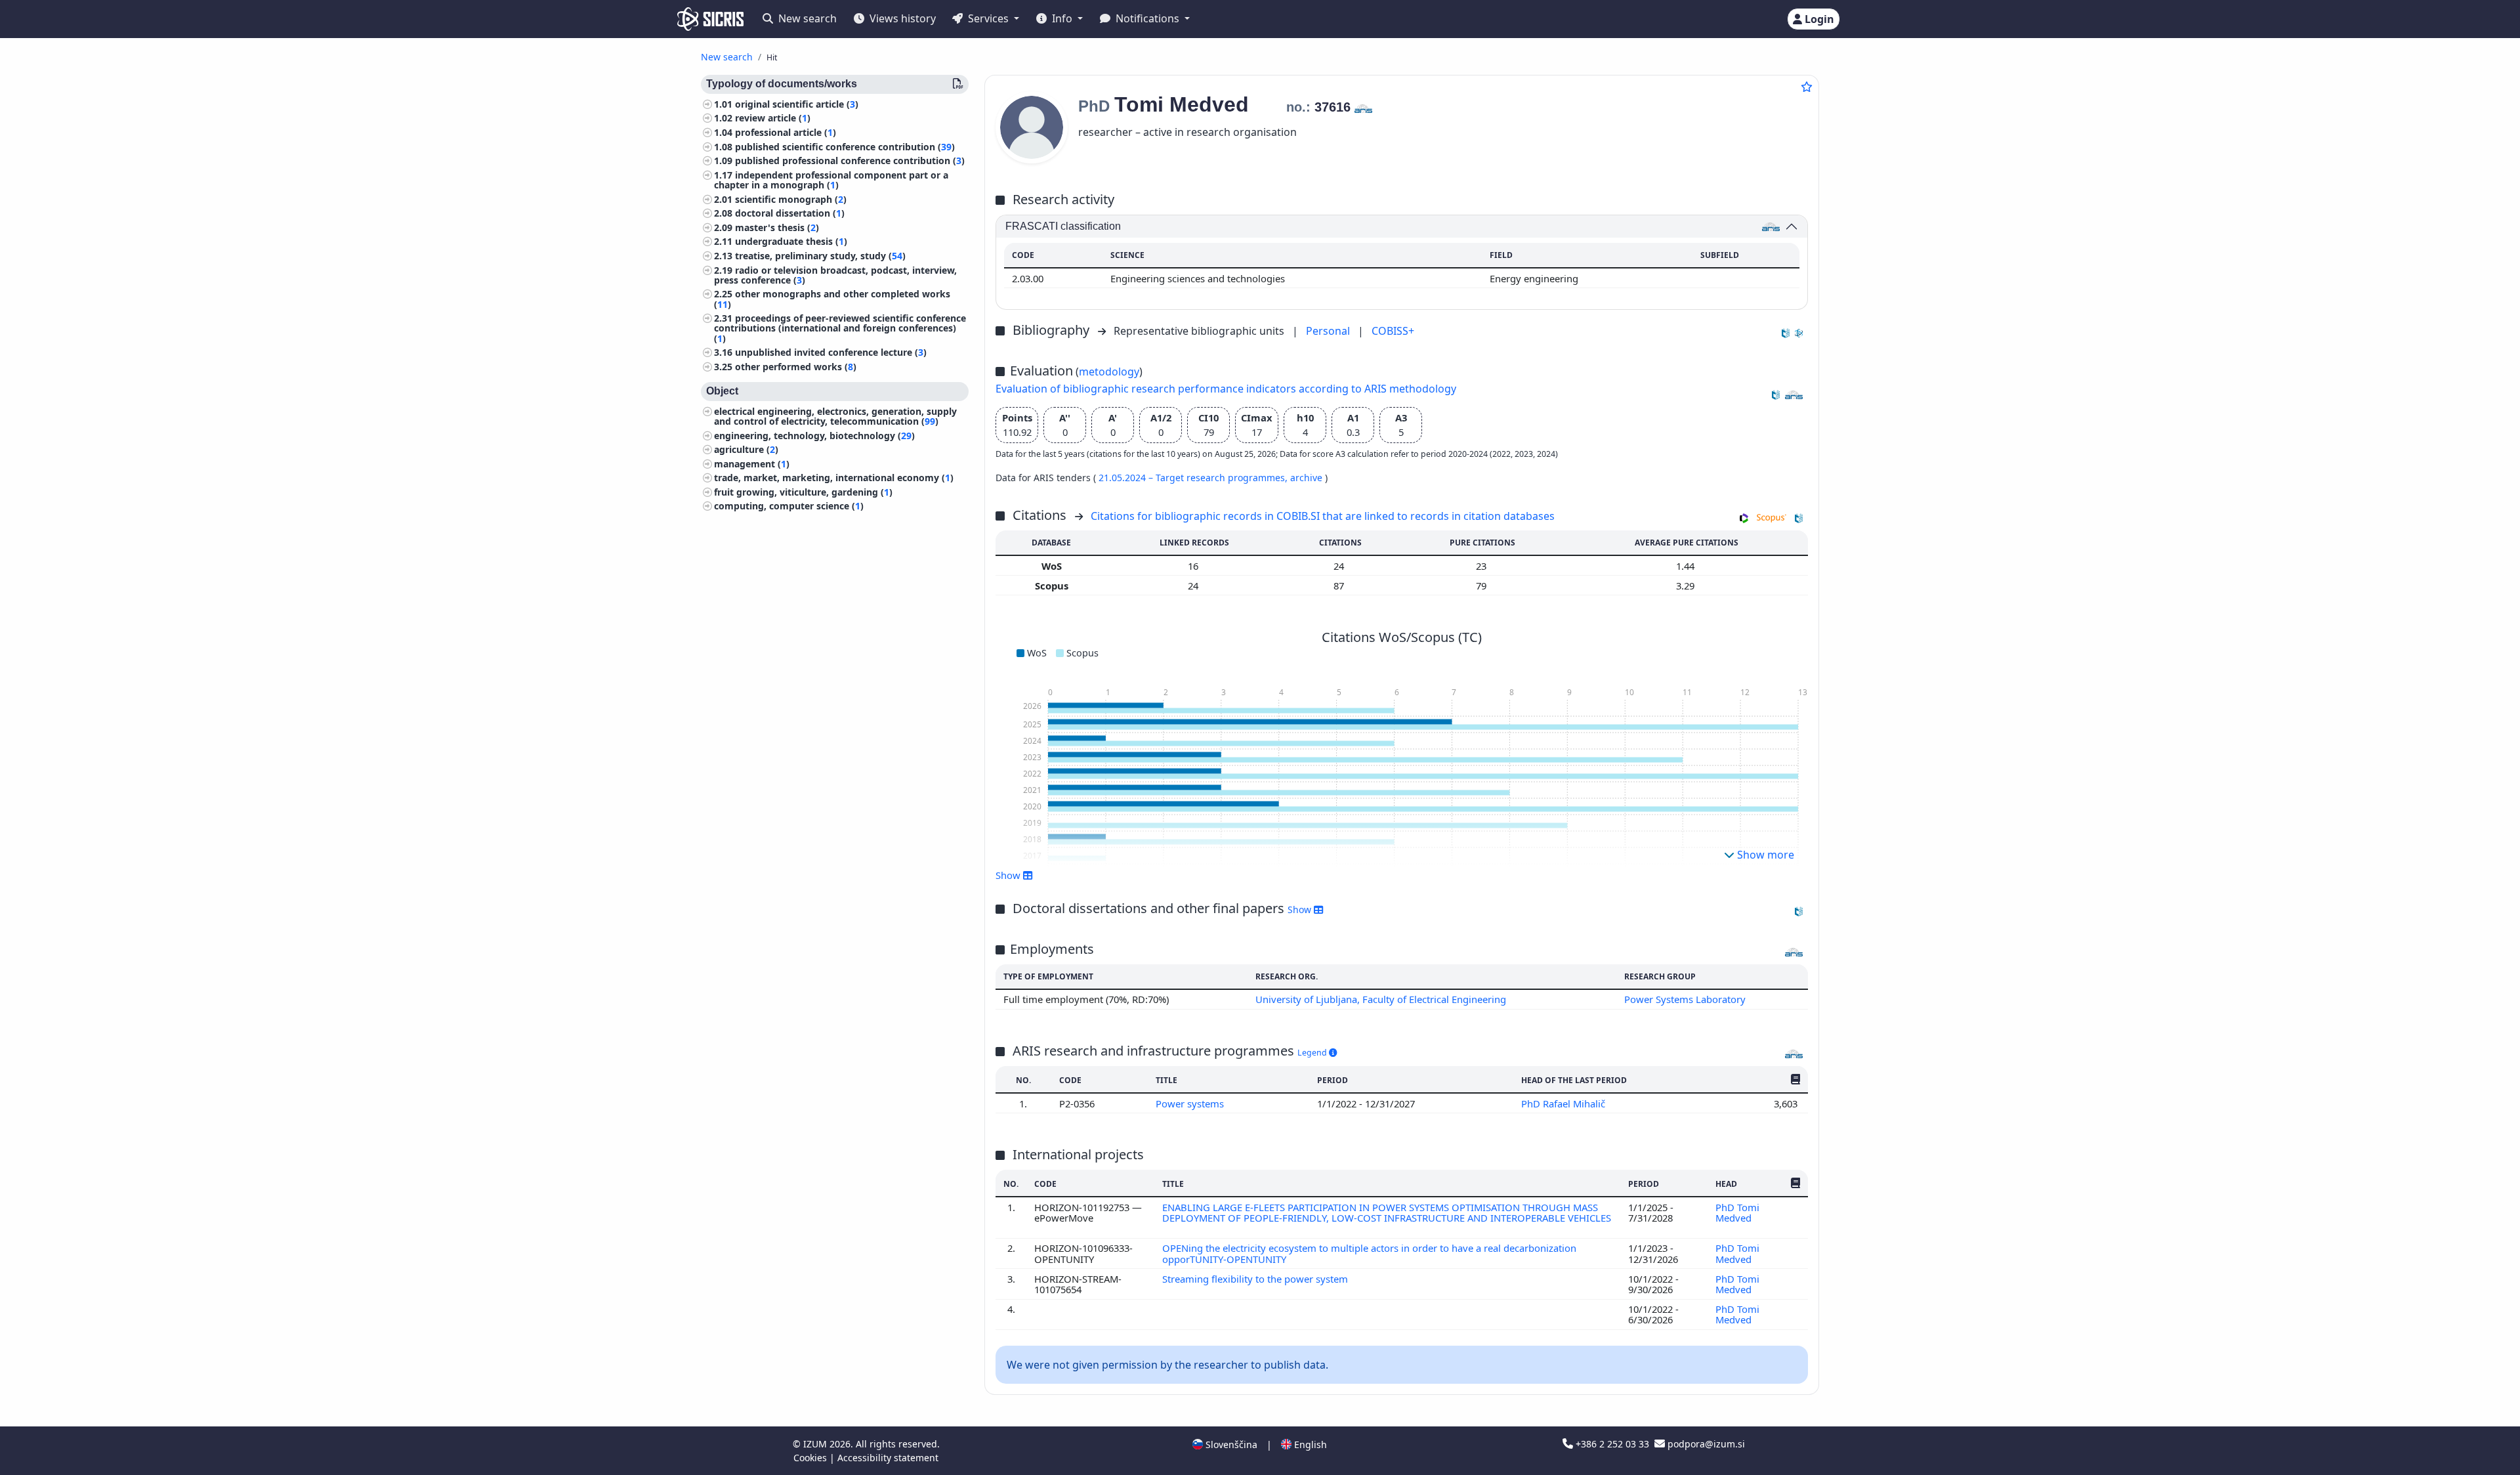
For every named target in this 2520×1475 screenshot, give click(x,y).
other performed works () (796, 367)
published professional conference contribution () (850, 161)
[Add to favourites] (1807, 87)
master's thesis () (777, 227)
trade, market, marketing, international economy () (834, 478)
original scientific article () (797, 104)
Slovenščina (1230, 1444)
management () (752, 464)
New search (806, 18)
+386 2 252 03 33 (1612, 1444)
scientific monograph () (791, 199)
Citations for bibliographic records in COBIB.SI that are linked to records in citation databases (1323, 516)
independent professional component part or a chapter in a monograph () (831, 180)
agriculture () (746, 450)
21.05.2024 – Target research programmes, (1194, 478)
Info (1062, 18)
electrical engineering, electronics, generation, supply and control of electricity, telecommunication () (835, 416)
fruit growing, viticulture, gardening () (803, 492)
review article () (773, 118)
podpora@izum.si (1705, 1444)
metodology (1109, 372)
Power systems (1191, 1103)
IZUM (816, 1444)
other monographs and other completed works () (832, 299)
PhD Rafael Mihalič (1564, 1103)
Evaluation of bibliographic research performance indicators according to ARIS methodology (1226, 389)
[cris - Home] (710, 19)
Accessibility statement (888, 1458)
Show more (1764, 855)
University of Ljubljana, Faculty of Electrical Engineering (1381, 999)
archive (1308, 478)
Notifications (1147, 18)
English (1309, 1444)
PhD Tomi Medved (1737, 1212)
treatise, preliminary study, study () (820, 256)
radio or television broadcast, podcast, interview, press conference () (835, 275)
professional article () (786, 132)
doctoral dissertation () (790, 214)
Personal (1329, 331)
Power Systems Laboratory (1685, 999)
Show (1301, 909)
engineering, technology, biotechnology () (814, 436)
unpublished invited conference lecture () (831, 353)
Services (988, 18)
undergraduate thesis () (791, 242)
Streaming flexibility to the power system (1256, 1279)
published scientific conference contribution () (845, 147)
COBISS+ (1393, 331)
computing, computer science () (789, 506)
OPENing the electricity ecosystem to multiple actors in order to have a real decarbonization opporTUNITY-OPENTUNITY (1369, 1253)
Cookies (811, 1458)
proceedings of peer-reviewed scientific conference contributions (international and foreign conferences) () (840, 329)
